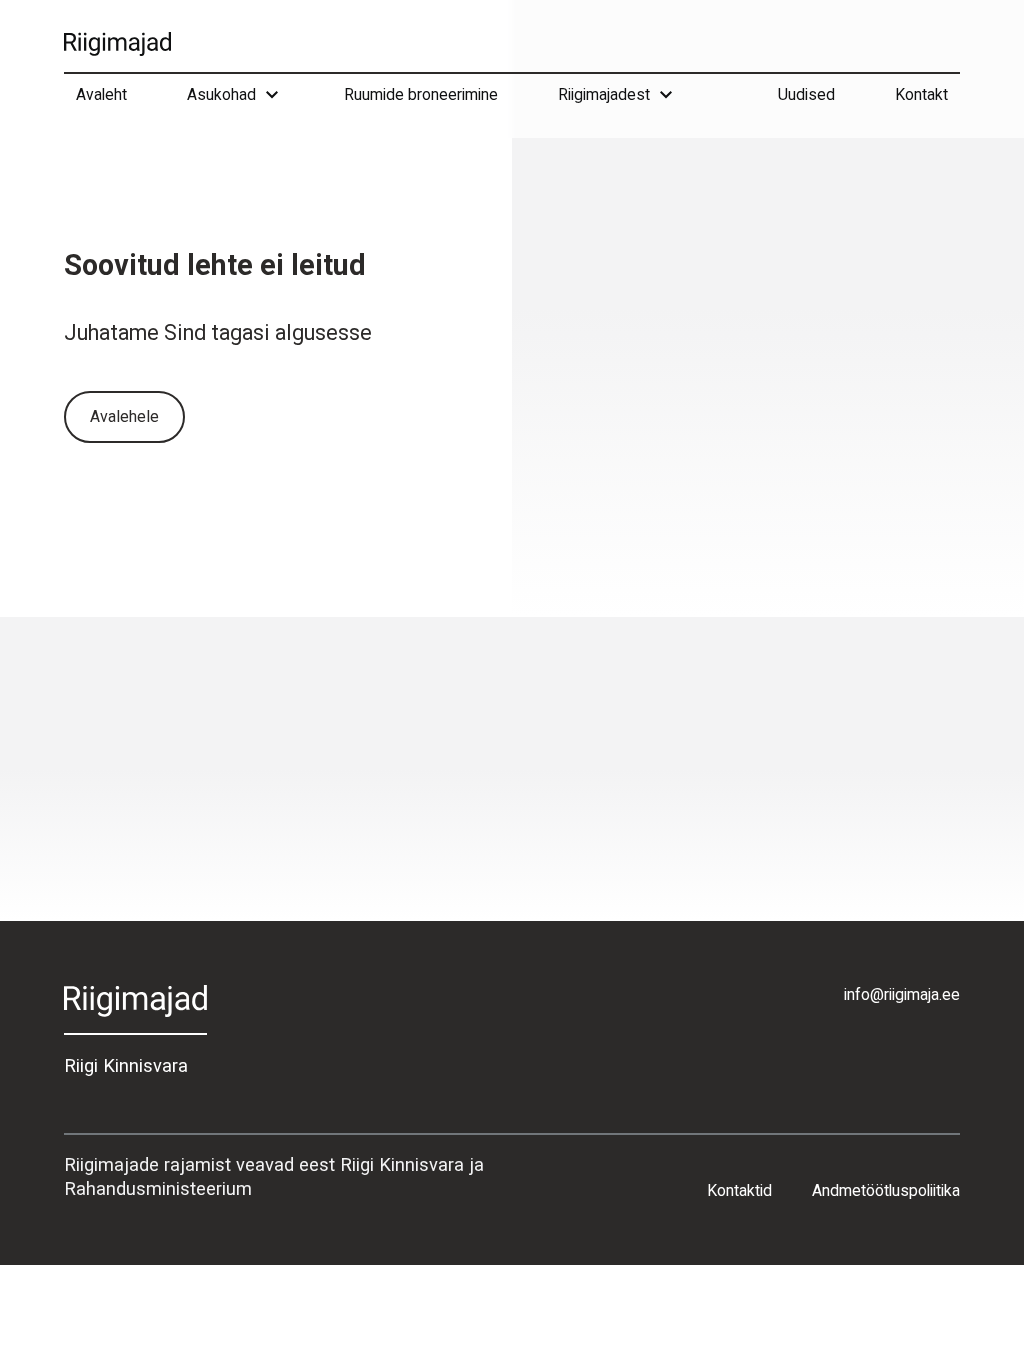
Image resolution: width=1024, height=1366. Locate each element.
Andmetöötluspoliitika (886, 1190)
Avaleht (101, 94)
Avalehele (124, 416)
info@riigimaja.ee (902, 994)
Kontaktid (739, 1190)
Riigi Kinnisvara (126, 1065)
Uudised (806, 94)
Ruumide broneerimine (421, 94)
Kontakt (921, 94)
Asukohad (221, 94)
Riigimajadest (604, 94)
